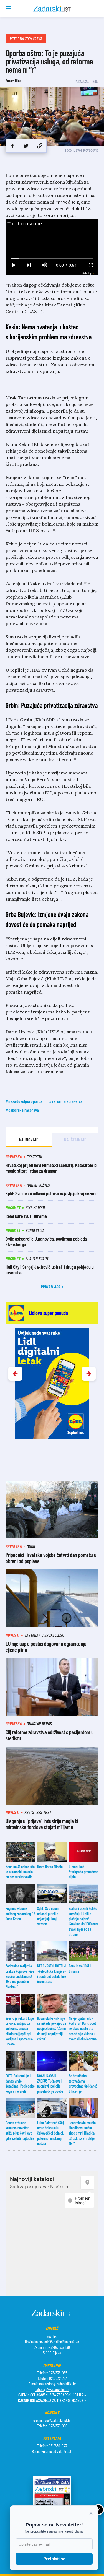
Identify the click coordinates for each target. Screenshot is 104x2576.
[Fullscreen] (91, 265)
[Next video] (29, 265)
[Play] (13, 265)
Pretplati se (54, 2559)
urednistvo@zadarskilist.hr (52, 2420)
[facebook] (12, 146)
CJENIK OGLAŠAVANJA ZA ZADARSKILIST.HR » (52, 2395)
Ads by (87, 273)
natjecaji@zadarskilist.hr (52, 2389)
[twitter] (26, 146)
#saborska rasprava (22, 1110)
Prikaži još (51, 1287)
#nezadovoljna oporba (24, 1101)
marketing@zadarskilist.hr (58, 2384)
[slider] (52, 258)
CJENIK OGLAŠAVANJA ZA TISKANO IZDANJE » (52, 2400)
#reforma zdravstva (66, 1101)
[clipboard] (40, 146)
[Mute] (44, 265)
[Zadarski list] (52, 9)
